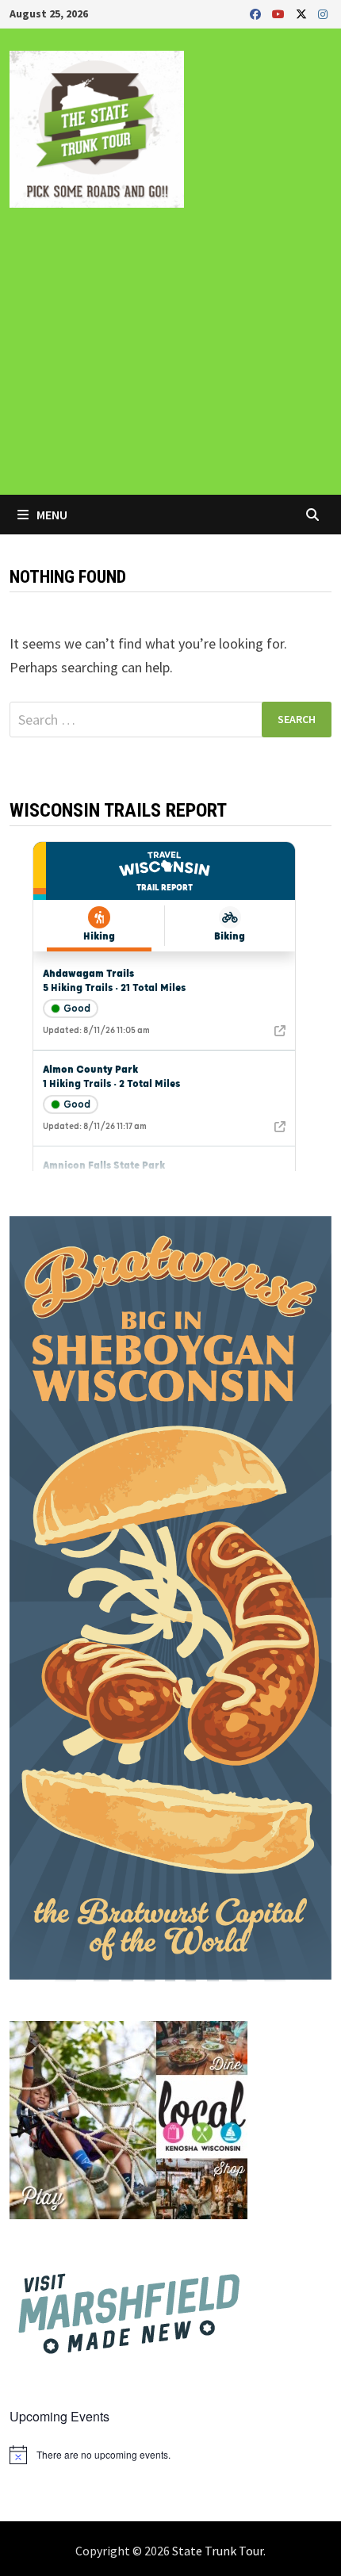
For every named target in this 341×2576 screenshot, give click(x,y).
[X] (303, 13)
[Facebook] (257, 13)
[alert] (170, 2455)
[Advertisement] (170, 362)
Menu (51, 515)
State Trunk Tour (218, 2551)
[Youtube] (280, 13)
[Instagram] (323, 13)
